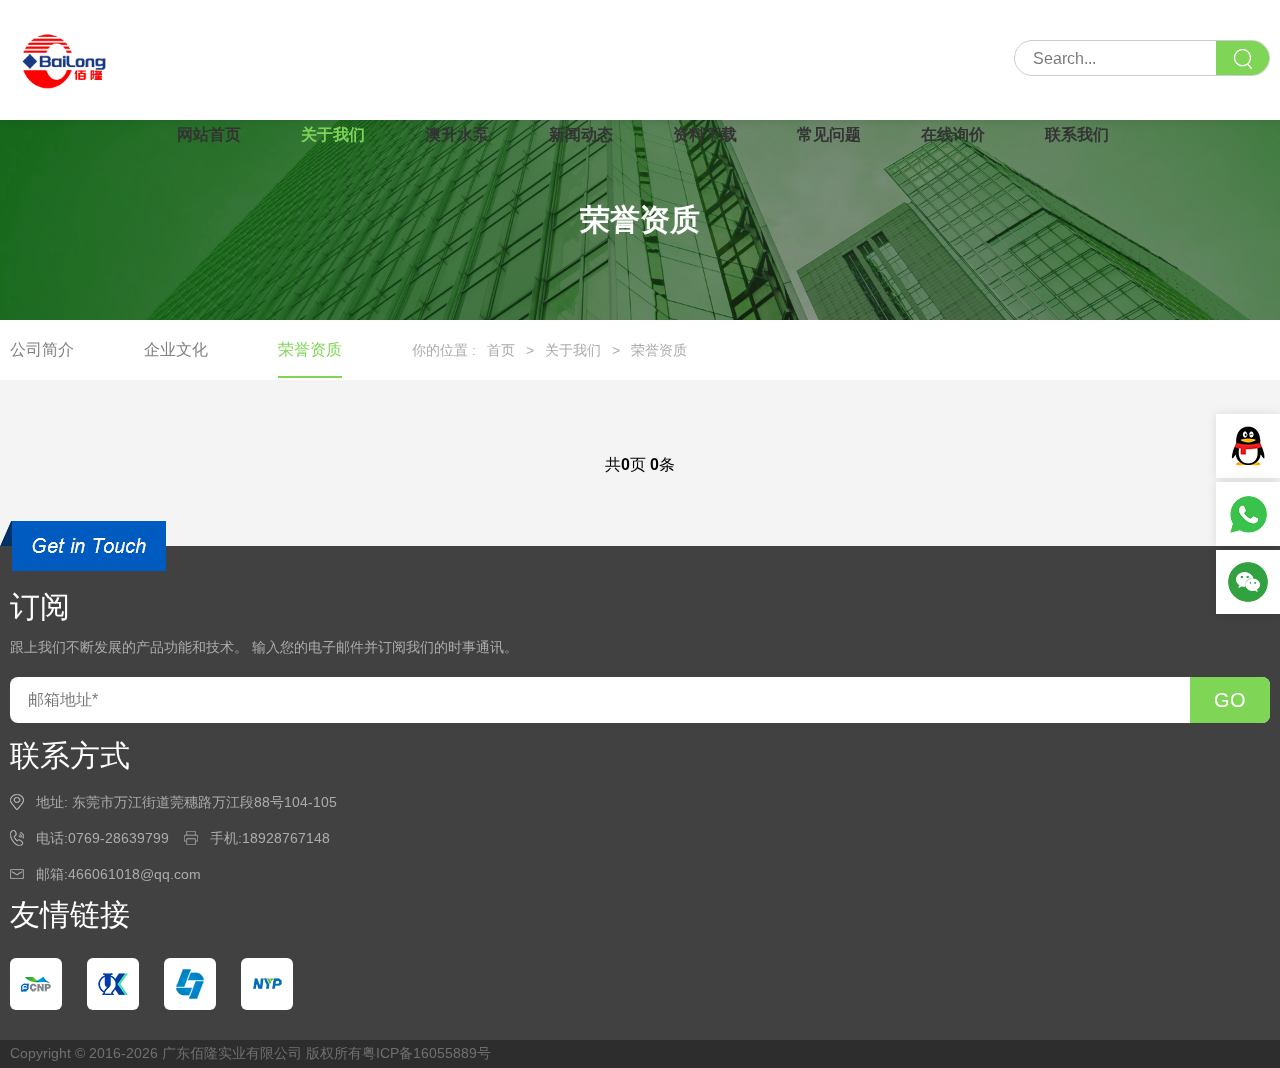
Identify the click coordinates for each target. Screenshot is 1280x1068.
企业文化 (176, 349)
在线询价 (953, 134)
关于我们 (333, 134)
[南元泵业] (267, 984)
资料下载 (705, 134)
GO (1230, 700)
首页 (501, 350)
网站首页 (209, 134)
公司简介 (42, 349)
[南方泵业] (36, 984)
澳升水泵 (457, 134)
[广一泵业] (190, 984)
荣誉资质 (310, 349)
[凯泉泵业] (113, 984)
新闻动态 (581, 134)
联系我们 (1077, 134)
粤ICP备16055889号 (426, 1053)
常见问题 (829, 134)
